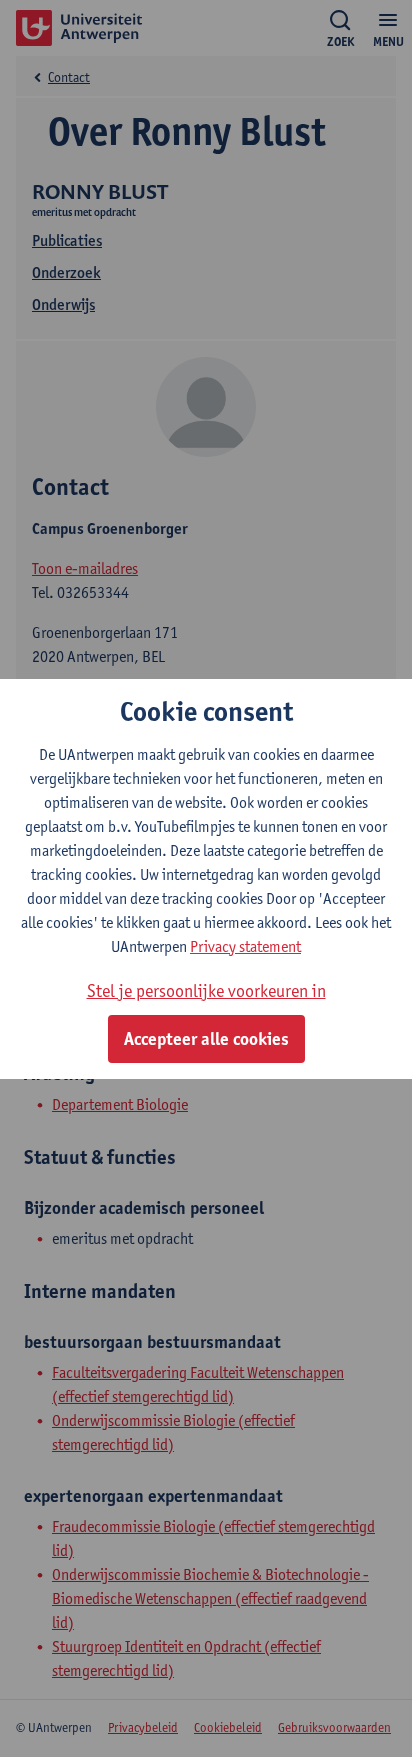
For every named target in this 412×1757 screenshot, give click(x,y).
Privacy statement (245, 946)
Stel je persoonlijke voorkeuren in (206, 990)
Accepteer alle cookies (206, 1039)
